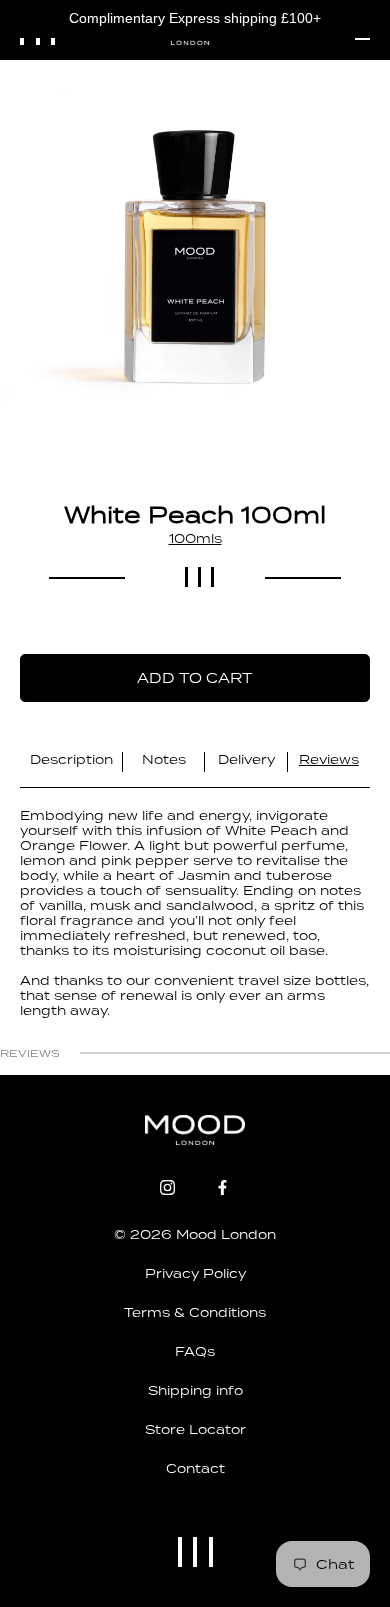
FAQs (195, 1351)
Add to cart (195, 678)
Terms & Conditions (195, 1312)
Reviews (329, 759)
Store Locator (195, 1429)
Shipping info (195, 1390)
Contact (195, 1468)
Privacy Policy (195, 1273)
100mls (195, 538)
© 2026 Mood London (195, 1234)
